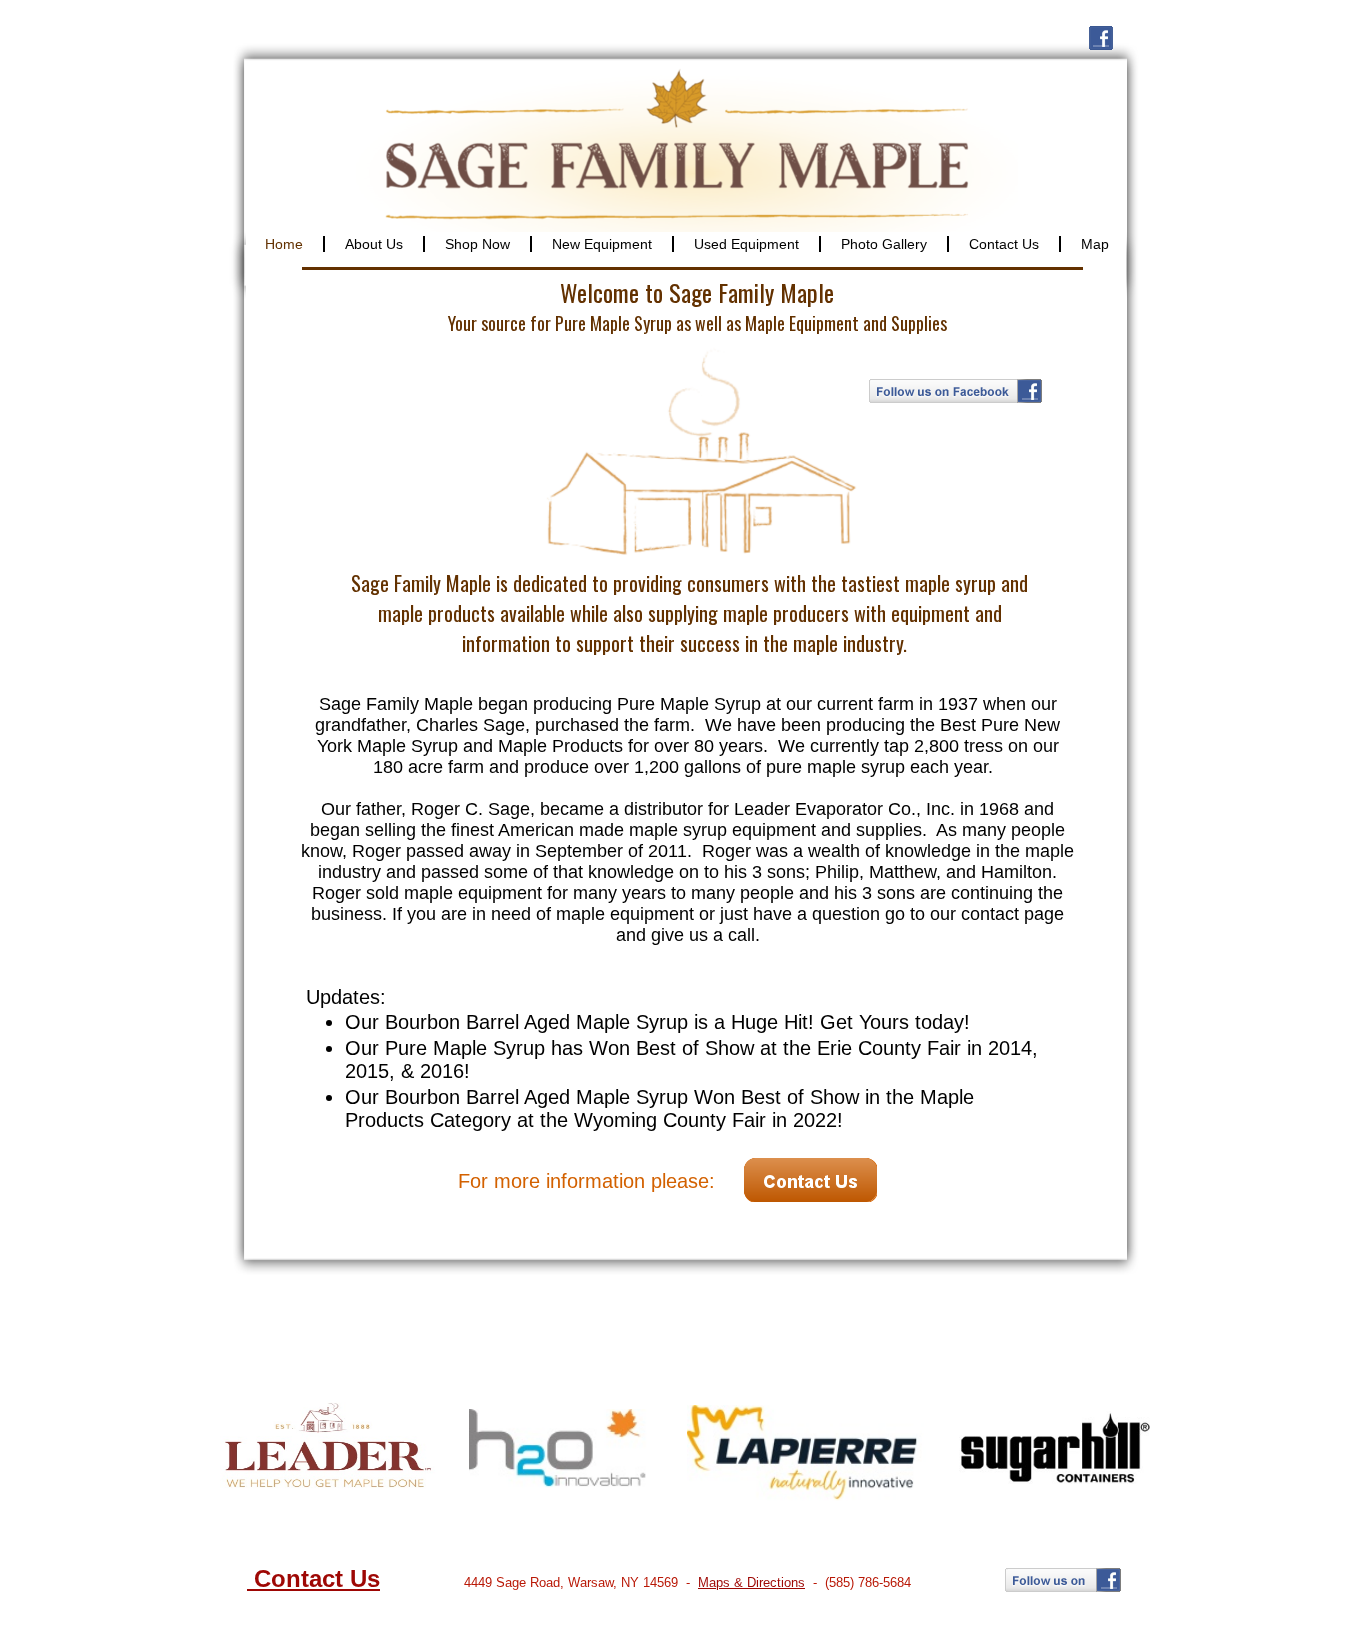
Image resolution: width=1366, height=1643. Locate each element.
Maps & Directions (751, 1582)
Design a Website (798, 1625)
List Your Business (907, 1625)
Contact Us (313, 1578)
